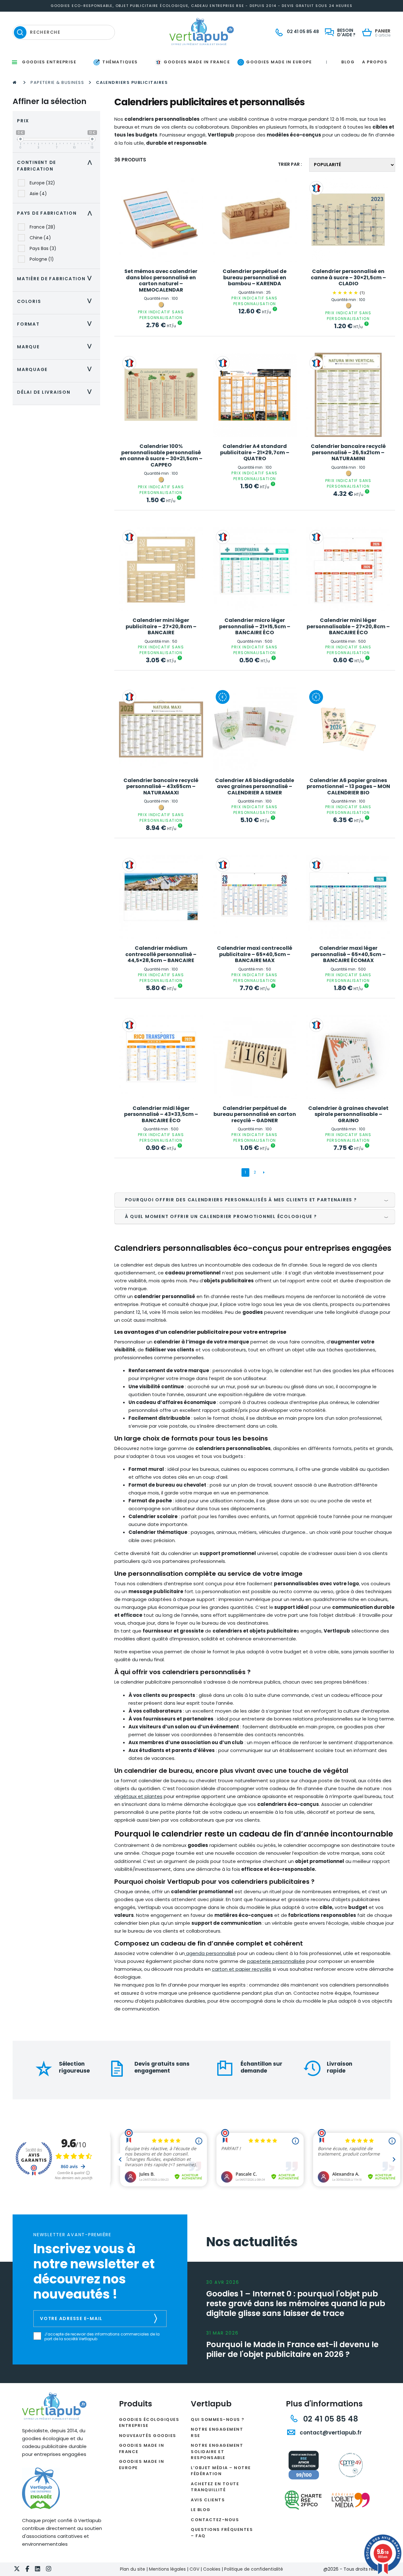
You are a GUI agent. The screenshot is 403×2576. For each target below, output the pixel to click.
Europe (42, 183)
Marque (56, 347)
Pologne (42, 259)
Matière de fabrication (56, 279)
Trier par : (290, 164)
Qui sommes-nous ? (218, 2419)
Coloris (56, 301)
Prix (23, 121)
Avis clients (208, 2500)
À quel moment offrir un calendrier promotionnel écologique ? (221, 1216)
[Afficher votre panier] (369, 33)
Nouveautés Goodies (148, 2436)
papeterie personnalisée (276, 1961)
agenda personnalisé (210, 1953)
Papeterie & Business (57, 82)
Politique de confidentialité (254, 2569)
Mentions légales (167, 2569)
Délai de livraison (56, 392)
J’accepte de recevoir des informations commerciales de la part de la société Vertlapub (102, 2337)
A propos (375, 62)
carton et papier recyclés (242, 1969)
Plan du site (133, 2569)
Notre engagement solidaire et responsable (217, 2451)
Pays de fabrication (56, 213)
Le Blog (201, 2510)
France (43, 227)
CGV (194, 2569)
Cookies (212, 2569)
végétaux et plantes (138, 1796)
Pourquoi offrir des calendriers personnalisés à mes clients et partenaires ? (241, 1200)
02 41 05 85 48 (329, 2419)
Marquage (56, 369)
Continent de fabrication (56, 166)
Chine (40, 238)
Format (56, 324)
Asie (38, 194)
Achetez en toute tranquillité (215, 2487)
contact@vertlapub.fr (330, 2433)
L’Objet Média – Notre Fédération (221, 2471)
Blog (348, 62)
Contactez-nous (215, 2520)
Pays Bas (43, 248)
